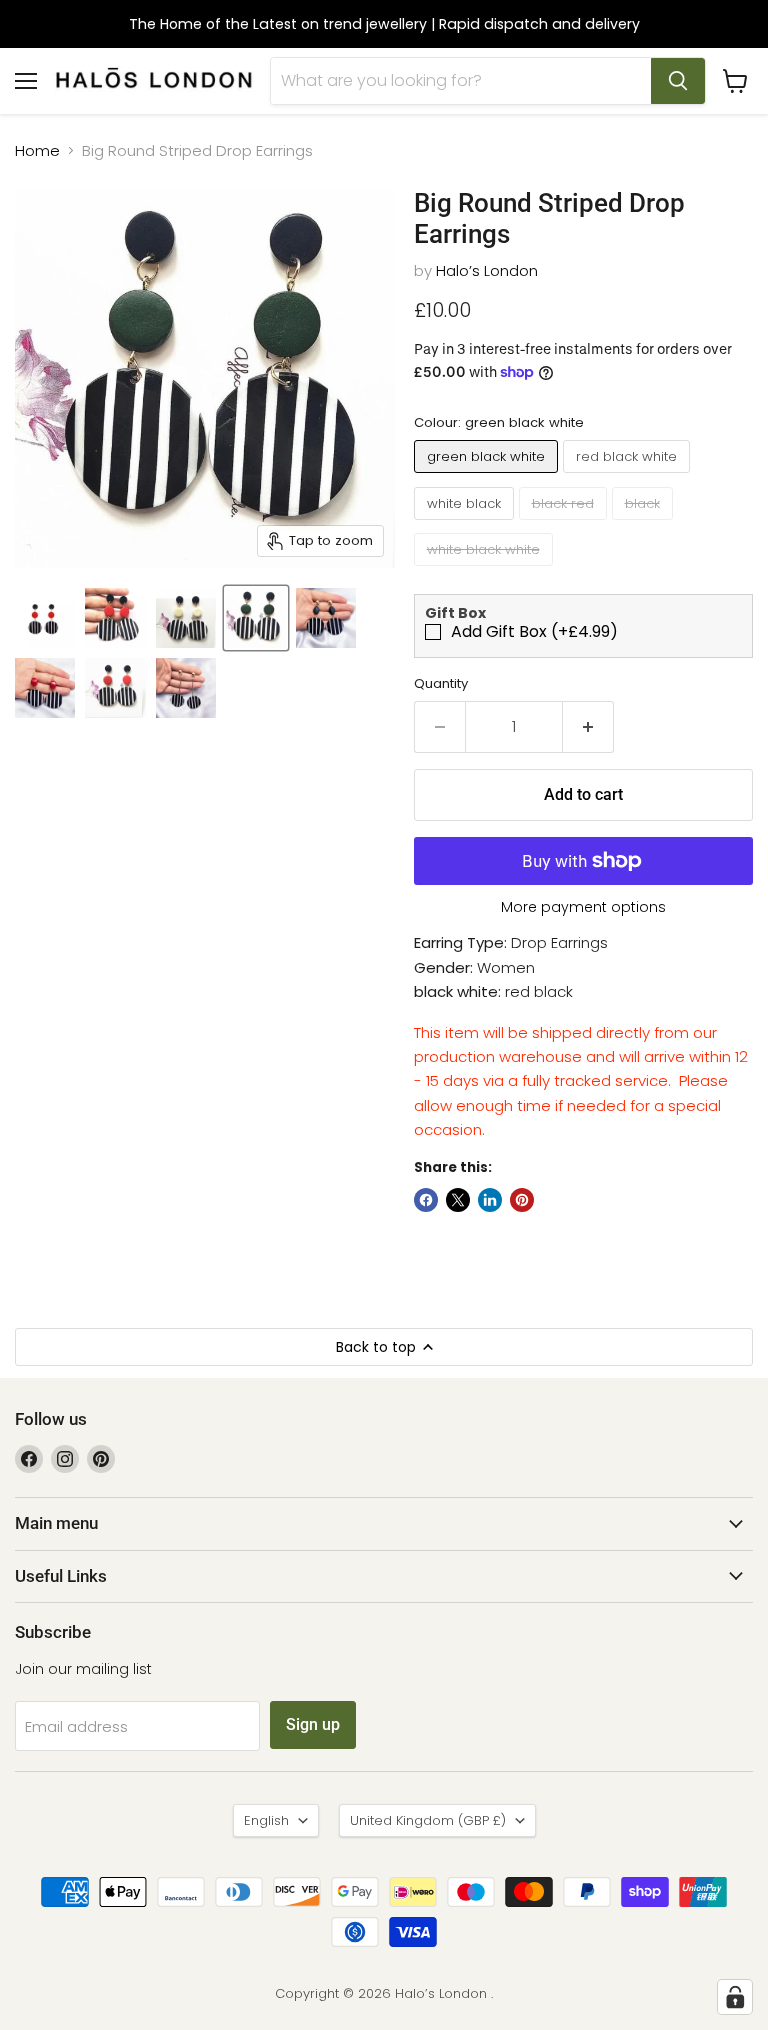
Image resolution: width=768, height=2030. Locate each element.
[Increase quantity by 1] (588, 727)
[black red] (565, 524)
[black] (645, 524)
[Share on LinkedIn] (490, 1200)
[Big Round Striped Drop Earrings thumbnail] (45, 618)
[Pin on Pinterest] (522, 1200)
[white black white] (486, 570)
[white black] (466, 524)
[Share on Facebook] (426, 1200)
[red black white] (629, 477)
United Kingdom (428, 1820)
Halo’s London (487, 270)
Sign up (313, 1724)
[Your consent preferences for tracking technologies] (735, 1997)
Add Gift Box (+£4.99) (534, 632)
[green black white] (488, 477)
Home (37, 150)
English (266, 1820)
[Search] (678, 81)
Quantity (441, 683)
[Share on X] (458, 1200)
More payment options (583, 907)
